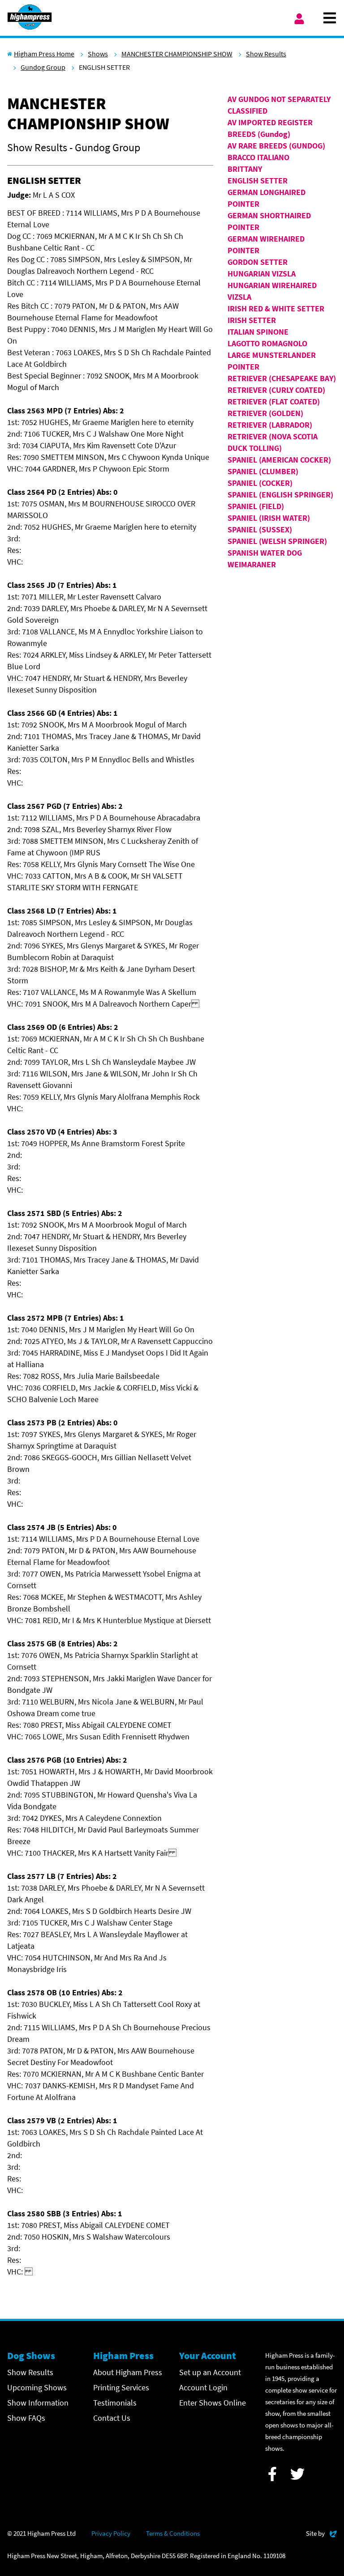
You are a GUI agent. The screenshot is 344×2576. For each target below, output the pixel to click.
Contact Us (112, 2418)
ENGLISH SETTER (258, 181)
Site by (321, 2533)
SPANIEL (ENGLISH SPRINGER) (280, 495)
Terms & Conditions (173, 2533)
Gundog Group (43, 67)
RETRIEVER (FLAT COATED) (274, 402)
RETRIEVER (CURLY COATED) (276, 390)
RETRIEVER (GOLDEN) (265, 413)
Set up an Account (210, 2372)
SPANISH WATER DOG (265, 553)
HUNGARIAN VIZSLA (262, 274)
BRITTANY (245, 169)
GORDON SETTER (258, 262)
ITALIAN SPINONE (258, 332)
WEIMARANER (252, 564)
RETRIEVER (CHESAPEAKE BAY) (282, 378)
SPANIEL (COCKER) (260, 483)
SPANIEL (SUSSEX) (260, 529)
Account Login (203, 2387)
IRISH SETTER (252, 320)
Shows (98, 54)
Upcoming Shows (37, 2387)
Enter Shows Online (213, 2403)
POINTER (243, 367)
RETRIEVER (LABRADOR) (270, 425)
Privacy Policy (111, 2533)
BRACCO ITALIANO (258, 157)
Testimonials (115, 2403)
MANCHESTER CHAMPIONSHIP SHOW (177, 54)
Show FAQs (26, 2418)
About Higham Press (128, 2372)
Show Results (266, 54)
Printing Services (121, 2387)
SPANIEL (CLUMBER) (263, 471)
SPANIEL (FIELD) (256, 506)
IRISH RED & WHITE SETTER (276, 308)
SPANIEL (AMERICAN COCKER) (279, 460)
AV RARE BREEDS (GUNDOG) (276, 146)
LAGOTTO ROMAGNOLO (267, 343)
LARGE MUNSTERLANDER (272, 355)
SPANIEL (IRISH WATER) (269, 518)
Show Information (38, 2403)
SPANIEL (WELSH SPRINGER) (277, 541)
